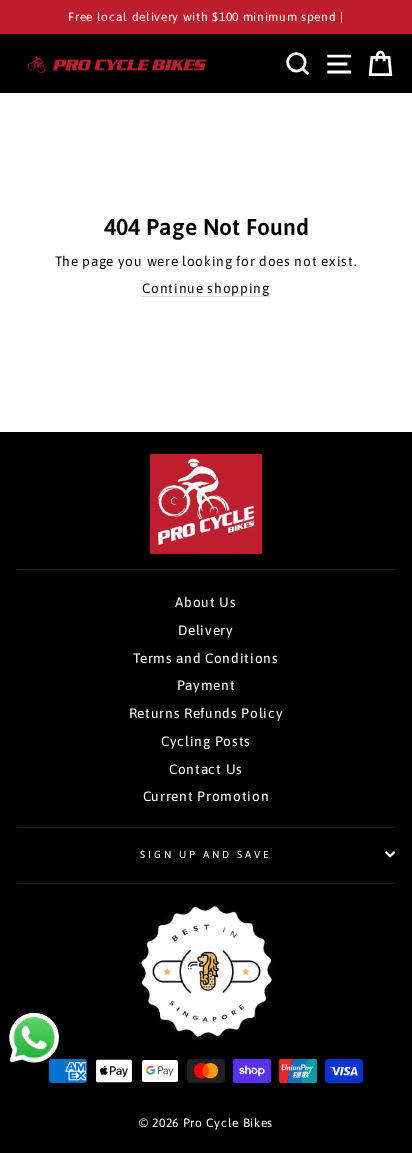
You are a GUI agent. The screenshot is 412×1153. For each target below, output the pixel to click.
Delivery (205, 630)
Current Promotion (206, 796)
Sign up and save (206, 854)
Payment (206, 685)
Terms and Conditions (206, 658)
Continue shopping (206, 288)
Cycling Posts (206, 741)
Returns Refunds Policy (206, 713)
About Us (205, 602)
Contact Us (206, 769)
